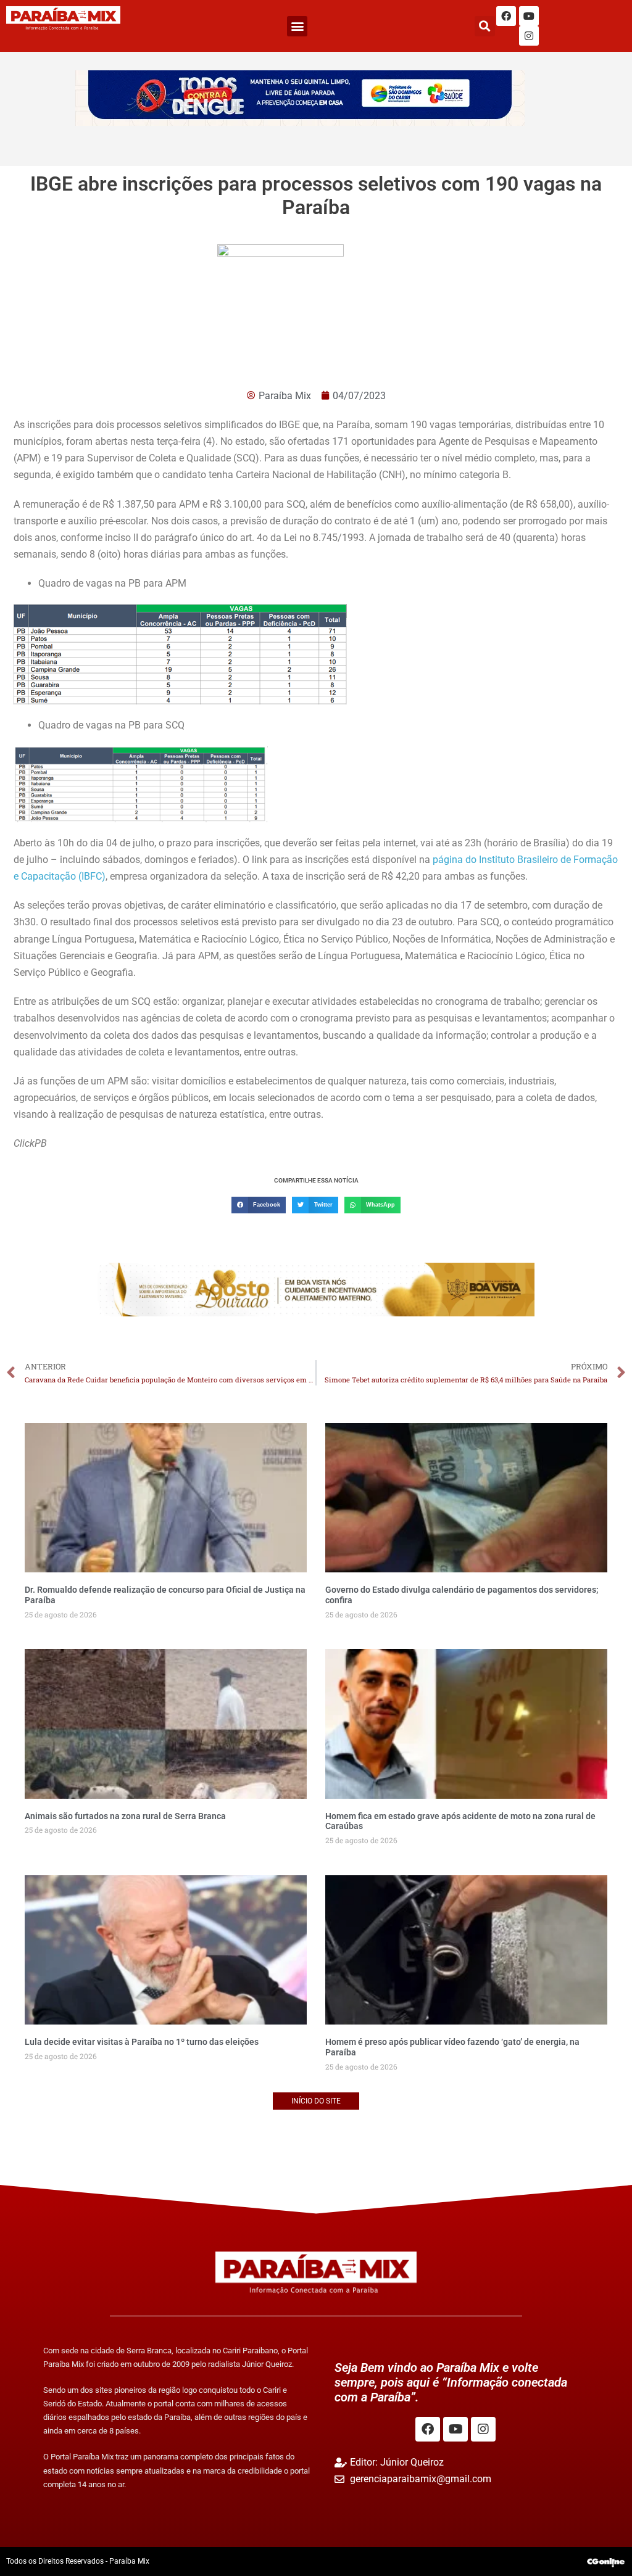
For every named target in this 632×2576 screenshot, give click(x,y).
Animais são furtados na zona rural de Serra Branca (125, 1816)
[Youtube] (529, 16)
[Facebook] (506, 16)
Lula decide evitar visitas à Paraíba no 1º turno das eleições (142, 2042)
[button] (297, 26)
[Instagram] (529, 36)
